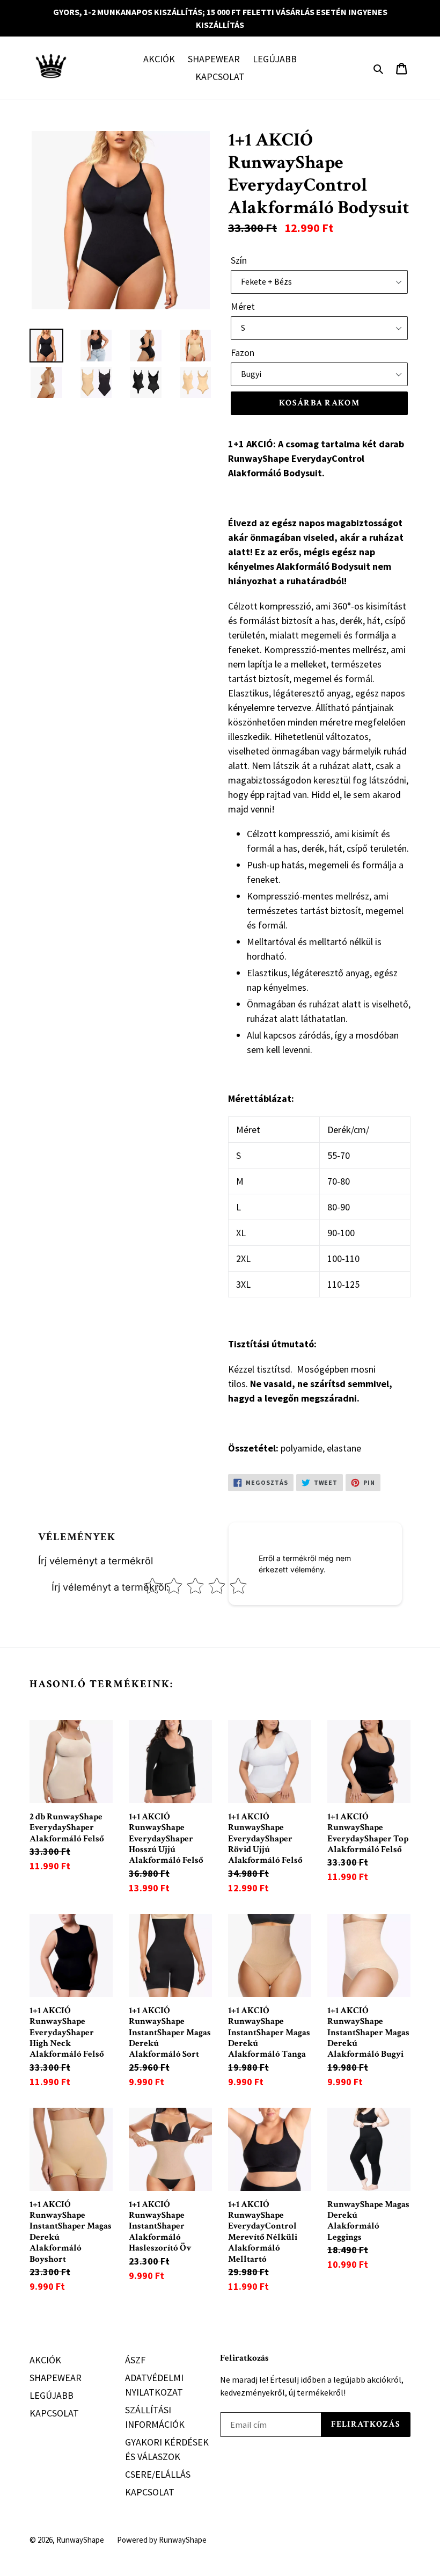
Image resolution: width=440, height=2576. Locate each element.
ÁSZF (135, 2360)
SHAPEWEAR (214, 59)
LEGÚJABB (275, 59)
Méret (243, 306)
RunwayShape (80, 2540)
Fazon (243, 353)
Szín (239, 260)
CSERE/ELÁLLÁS (158, 2474)
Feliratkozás (244, 2358)
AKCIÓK (159, 59)
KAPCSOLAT (220, 77)
